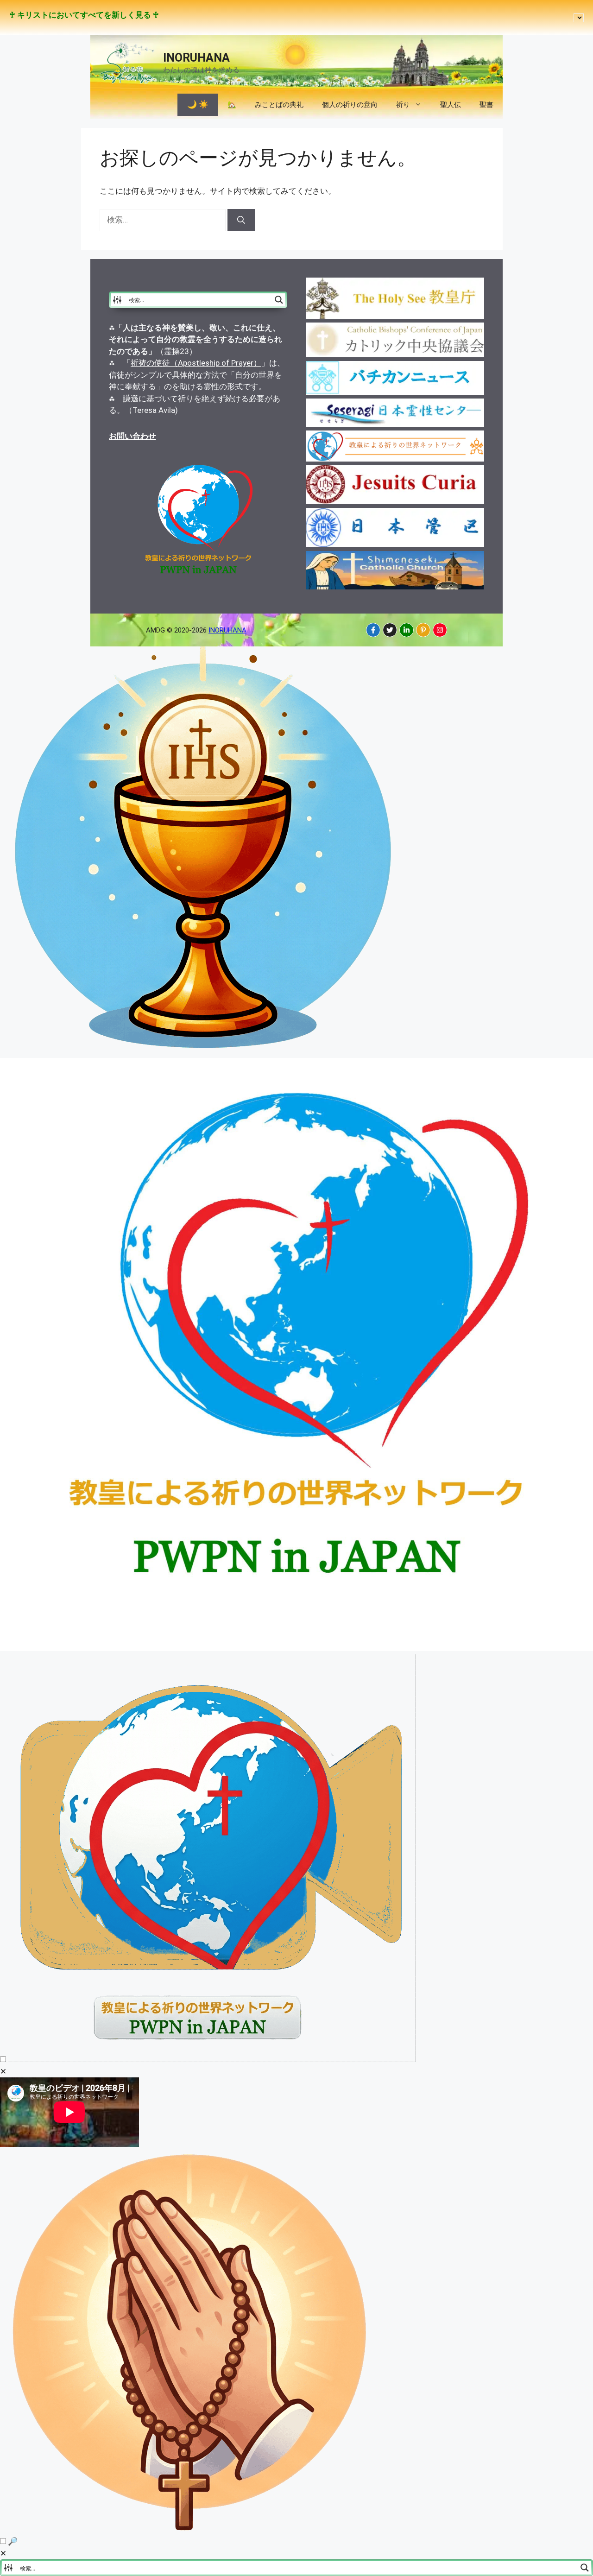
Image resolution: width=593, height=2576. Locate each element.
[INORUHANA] (373, 630)
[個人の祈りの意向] (191, 2530)
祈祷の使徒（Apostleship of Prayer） (196, 363)
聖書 (486, 105)
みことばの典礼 (279, 105)
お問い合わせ (132, 436)
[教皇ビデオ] (212, 2059)
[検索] (241, 220)
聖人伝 (451, 105)
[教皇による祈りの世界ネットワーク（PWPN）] (296, 1648)
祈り (403, 105)
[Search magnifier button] (279, 300)
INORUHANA (196, 58)
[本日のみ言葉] (204, 1051)
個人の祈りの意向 (350, 105)
